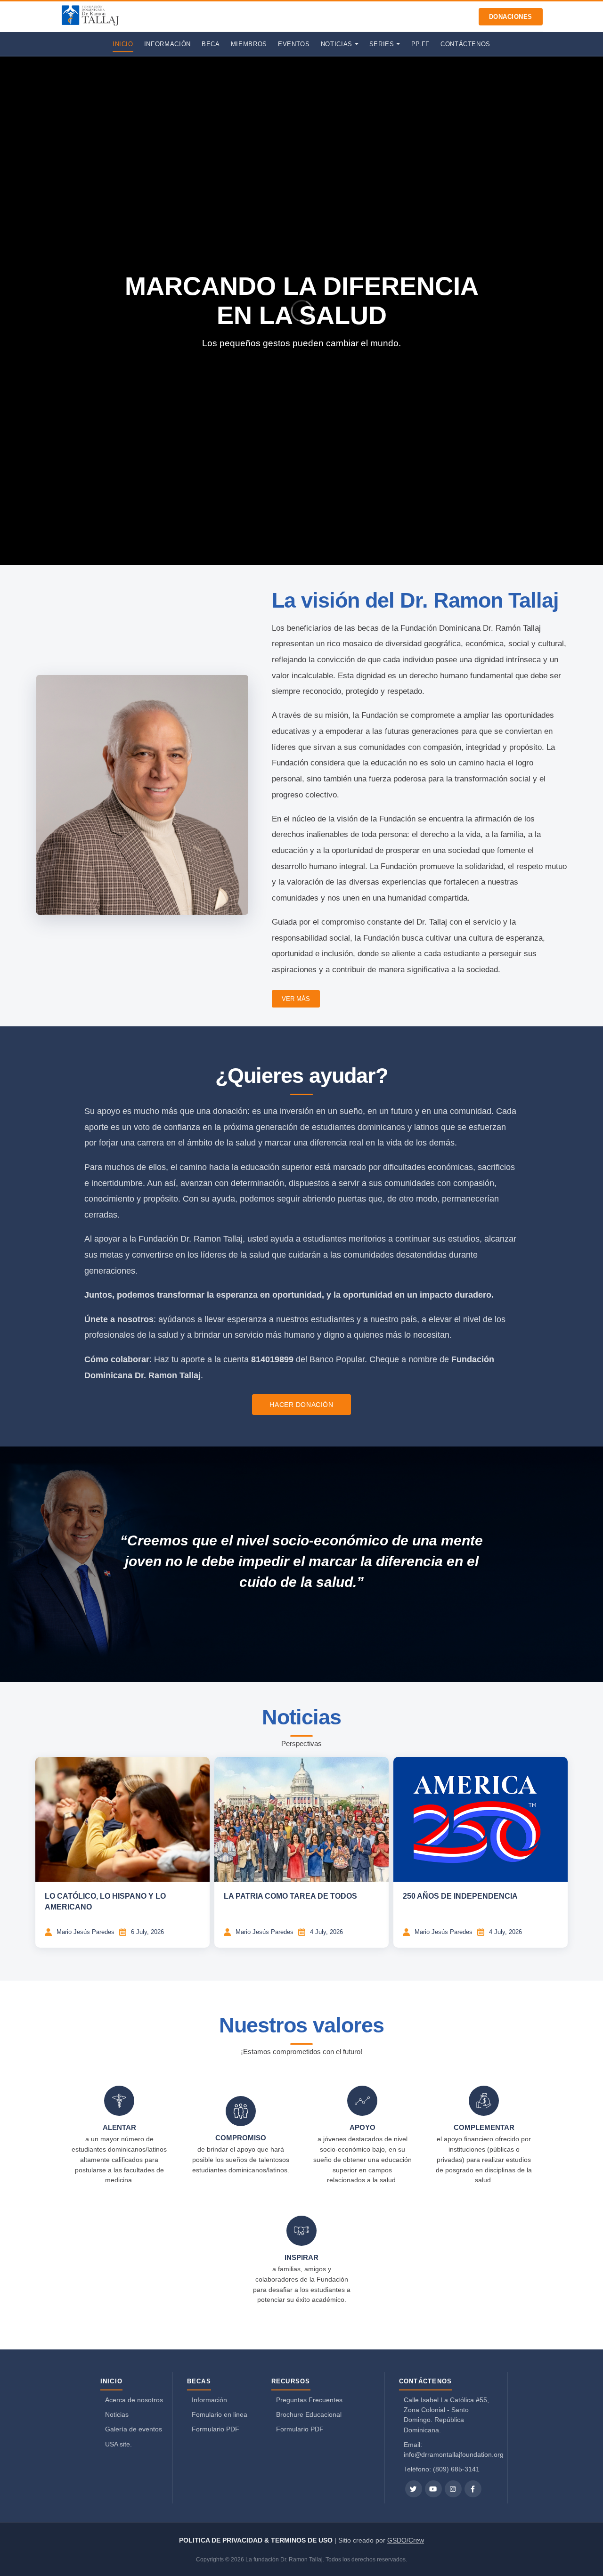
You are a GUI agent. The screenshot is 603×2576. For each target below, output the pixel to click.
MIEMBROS (249, 44)
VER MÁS (296, 999)
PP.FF (420, 44)
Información (209, 2400)
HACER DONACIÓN (301, 1405)
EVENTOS (294, 44)
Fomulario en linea (220, 2414)
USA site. (118, 2444)
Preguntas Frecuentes (309, 2400)
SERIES (382, 44)
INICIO (123, 44)
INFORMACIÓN (167, 44)
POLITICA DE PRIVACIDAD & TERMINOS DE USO (257, 2540)
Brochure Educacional (309, 2414)
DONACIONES (511, 17)
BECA (211, 44)
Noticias (117, 2414)
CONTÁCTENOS (465, 44)
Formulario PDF (216, 2429)
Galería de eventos (134, 2429)
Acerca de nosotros (134, 2400)
